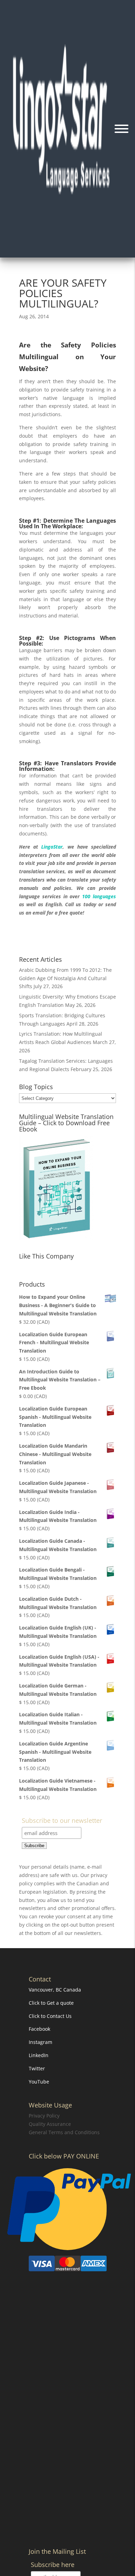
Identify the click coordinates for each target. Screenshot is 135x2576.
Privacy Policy (44, 2116)
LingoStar (50, 847)
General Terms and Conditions (64, 2132)
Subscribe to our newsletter (62, 1821)
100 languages (99, 896)
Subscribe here (53, 2565)
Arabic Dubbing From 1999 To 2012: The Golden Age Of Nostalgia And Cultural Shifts (65, 978)
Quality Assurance (50, 2124)
